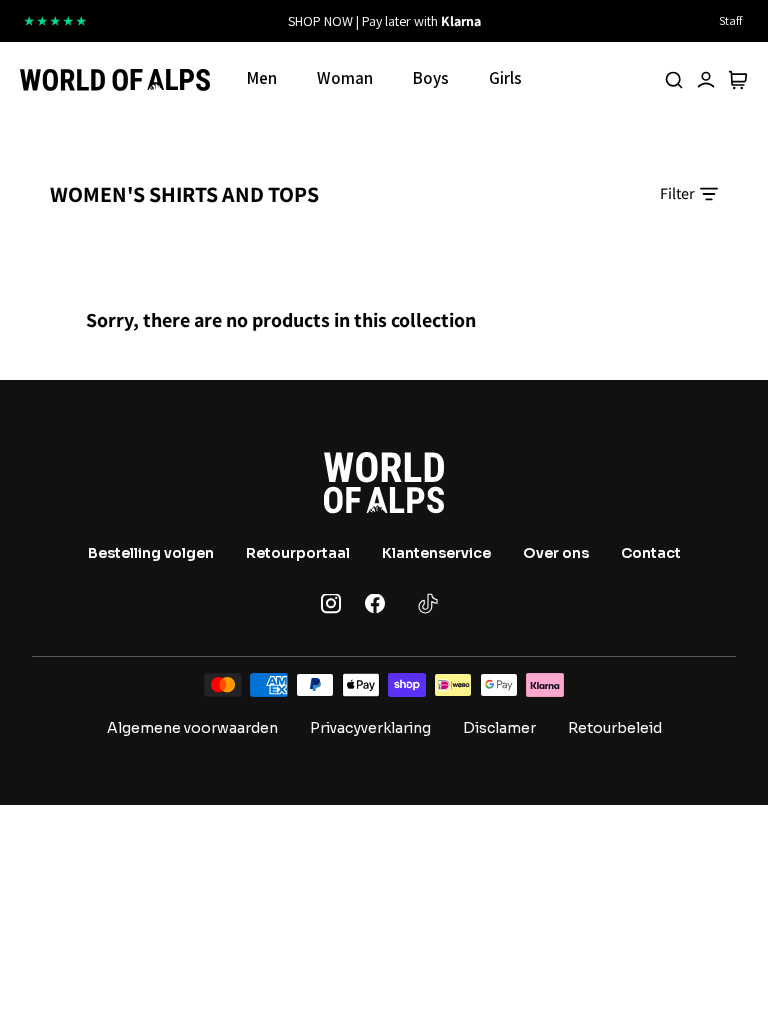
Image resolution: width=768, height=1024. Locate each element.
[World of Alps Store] (115, 80)
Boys (431, 78)
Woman (345, 78)
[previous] (226, 21)
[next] (542, 21)
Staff (730, 20)
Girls (505, 78)
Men (262, 78)
